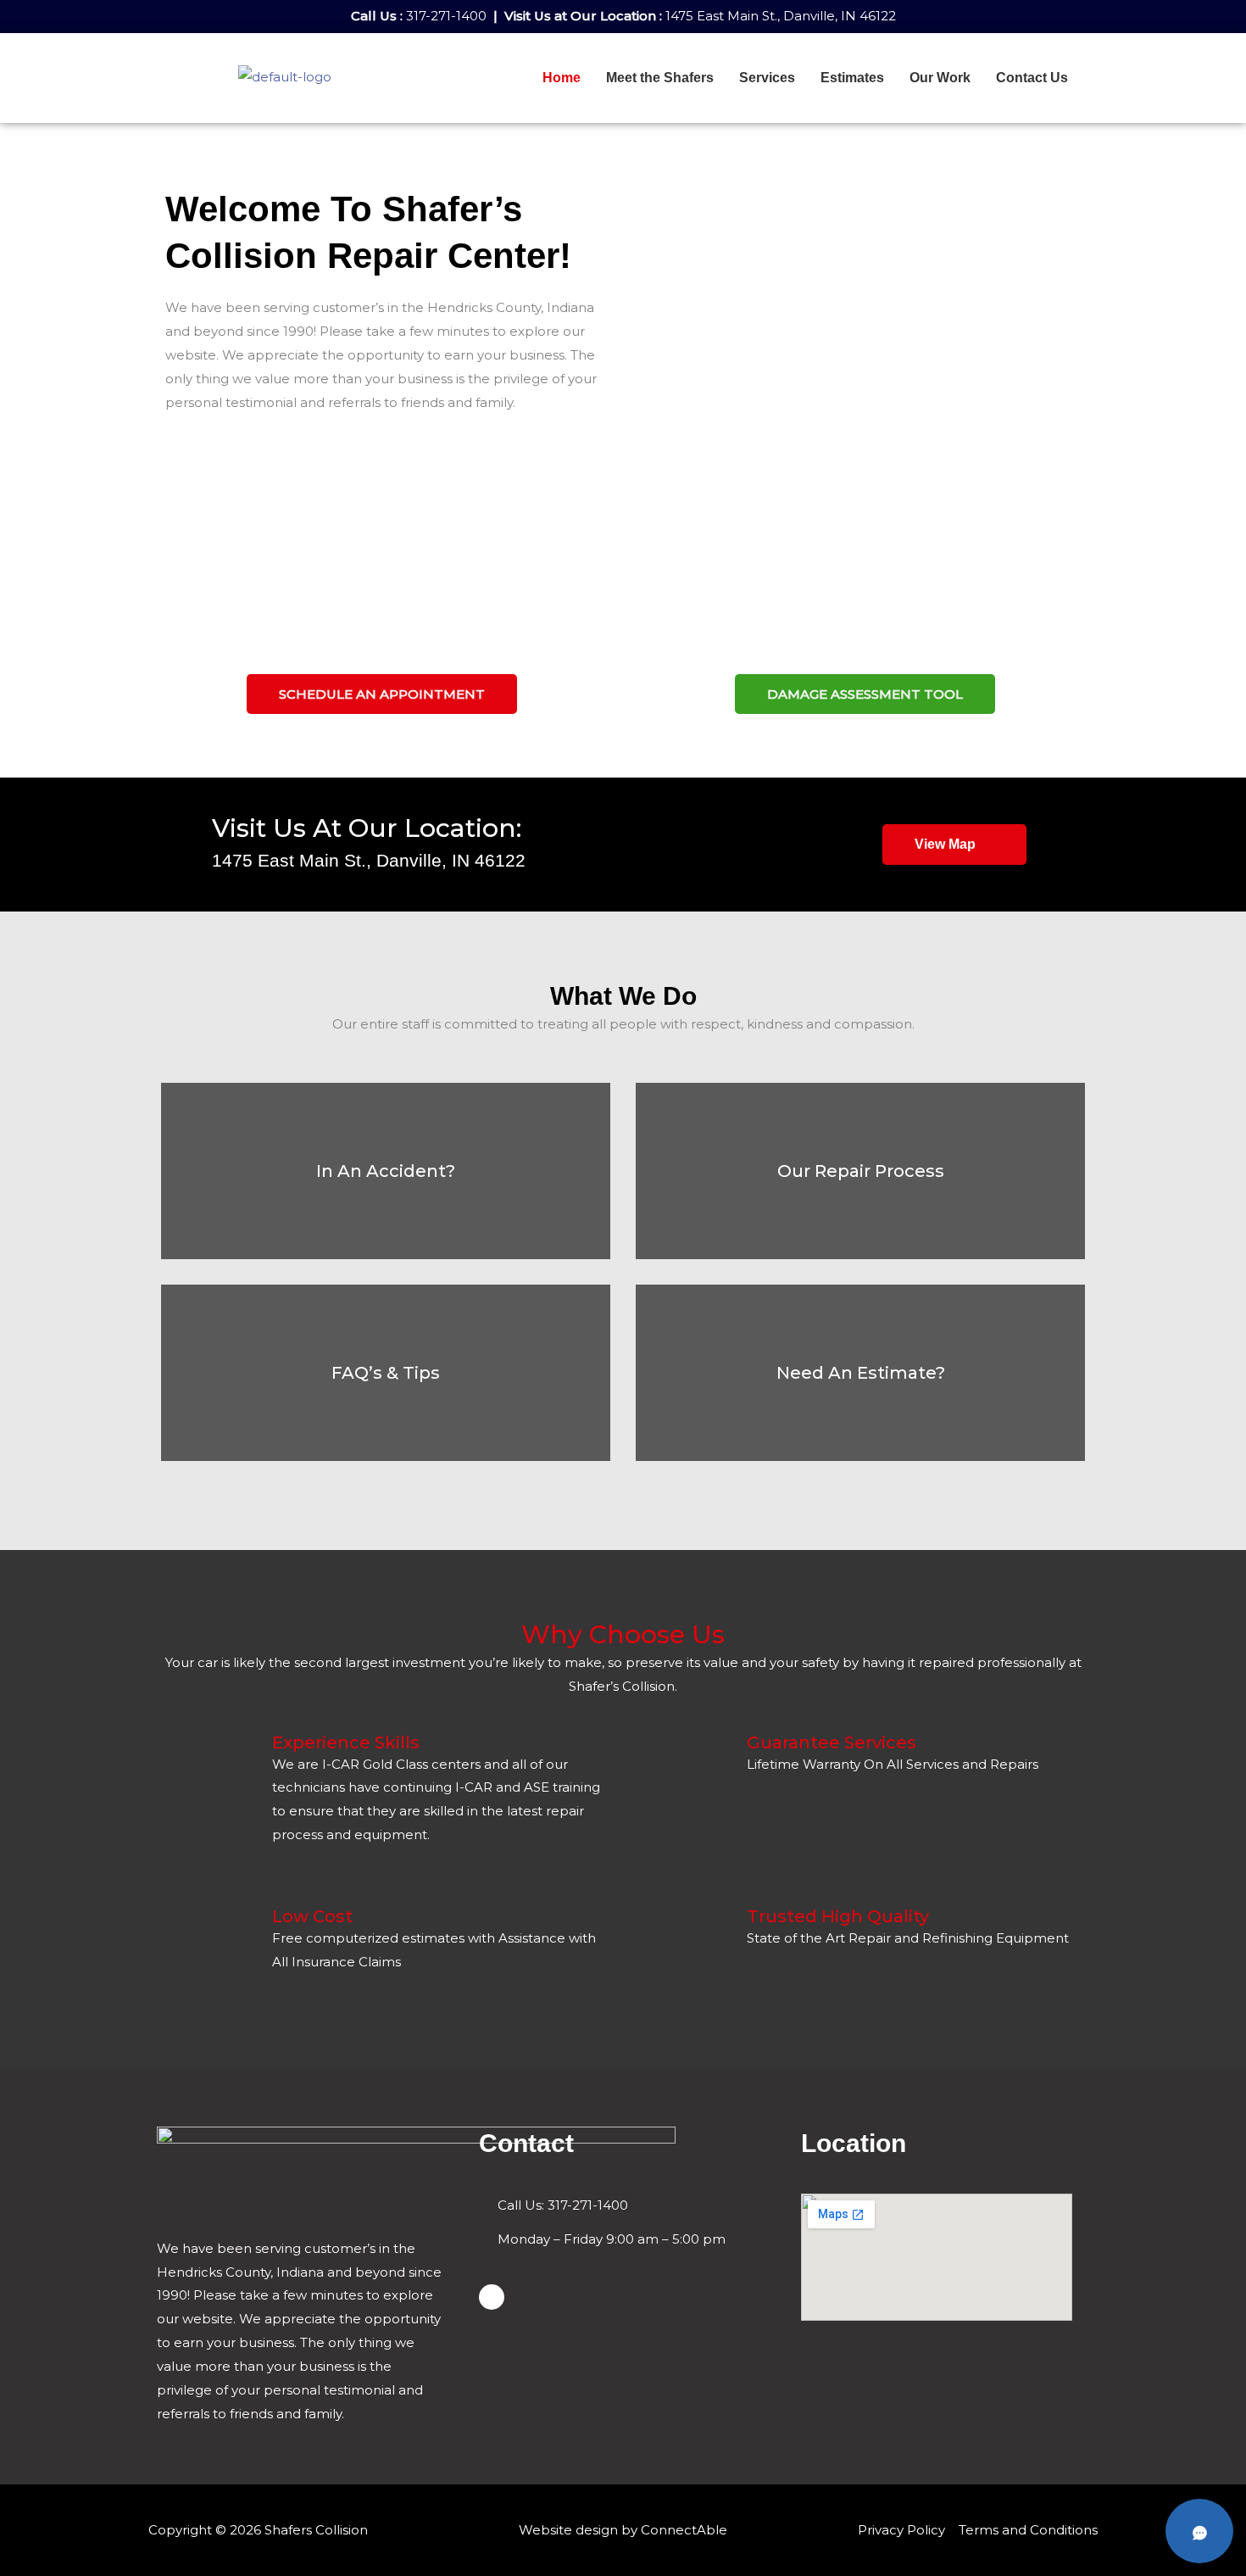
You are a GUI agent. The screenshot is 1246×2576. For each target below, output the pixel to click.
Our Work (940, 78)
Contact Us (1032, 78)
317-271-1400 (446, 16)
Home (562, 78)
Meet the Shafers (660, 78)
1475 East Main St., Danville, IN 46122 (781, 16)
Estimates (852, 78)
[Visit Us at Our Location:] (178, 833)
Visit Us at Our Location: (367, 828)
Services (767, 78)
